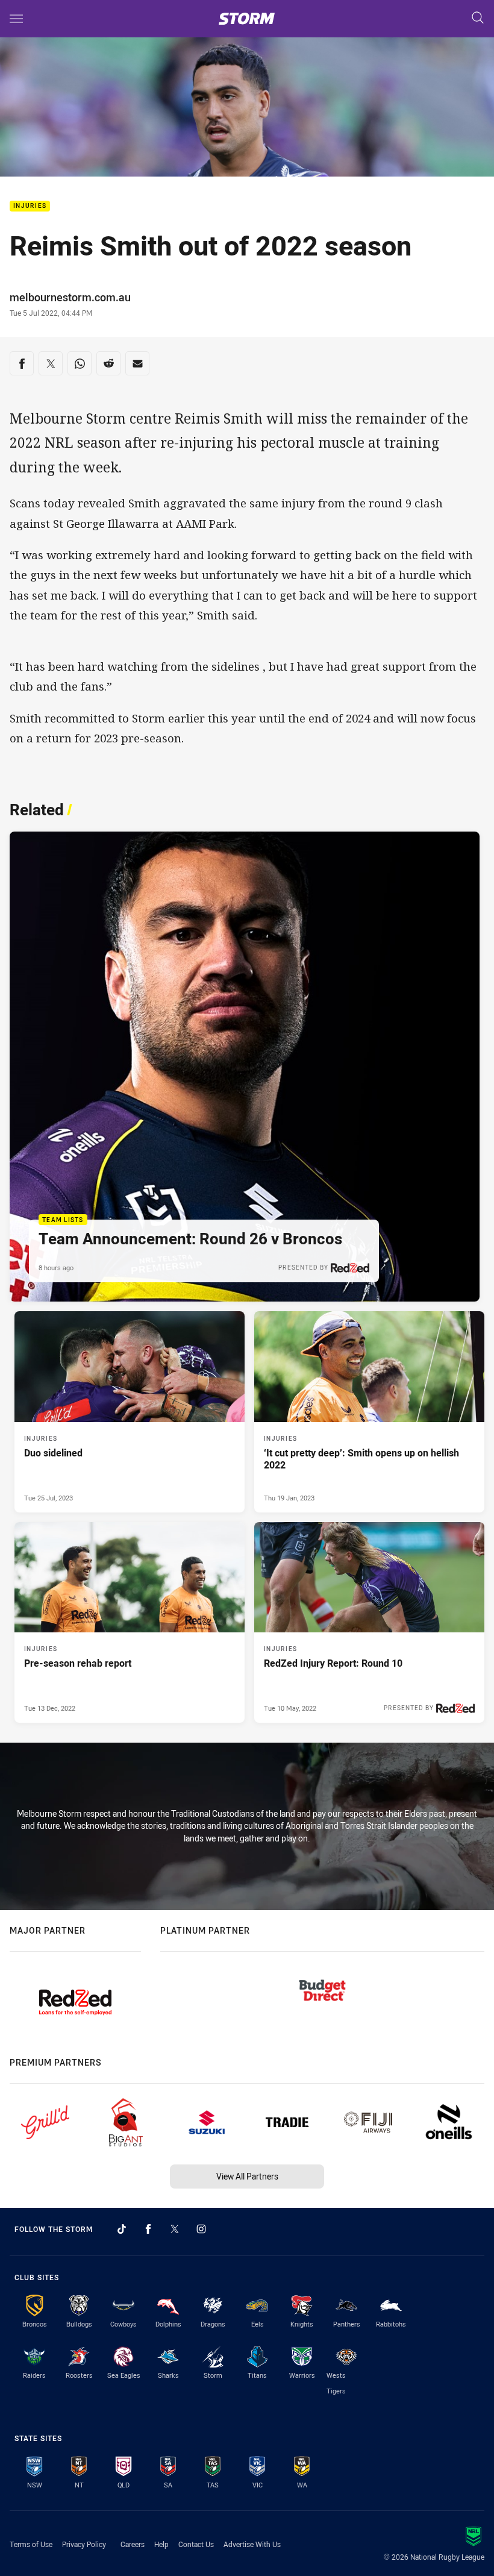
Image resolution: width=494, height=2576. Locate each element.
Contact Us (196, 2544)
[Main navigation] (16, 19)
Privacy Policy (84, 2544)
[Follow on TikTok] (122, 2229)
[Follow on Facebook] (148, 2229)
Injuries (30, 206)
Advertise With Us (252, 2544)
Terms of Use (31, 2544)
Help (161, 2544)
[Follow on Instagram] (201, 2229)
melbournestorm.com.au (70, 297)
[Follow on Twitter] (175, 2229)
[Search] (478, 18)
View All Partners (247, 2176)
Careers (133, 2544)
